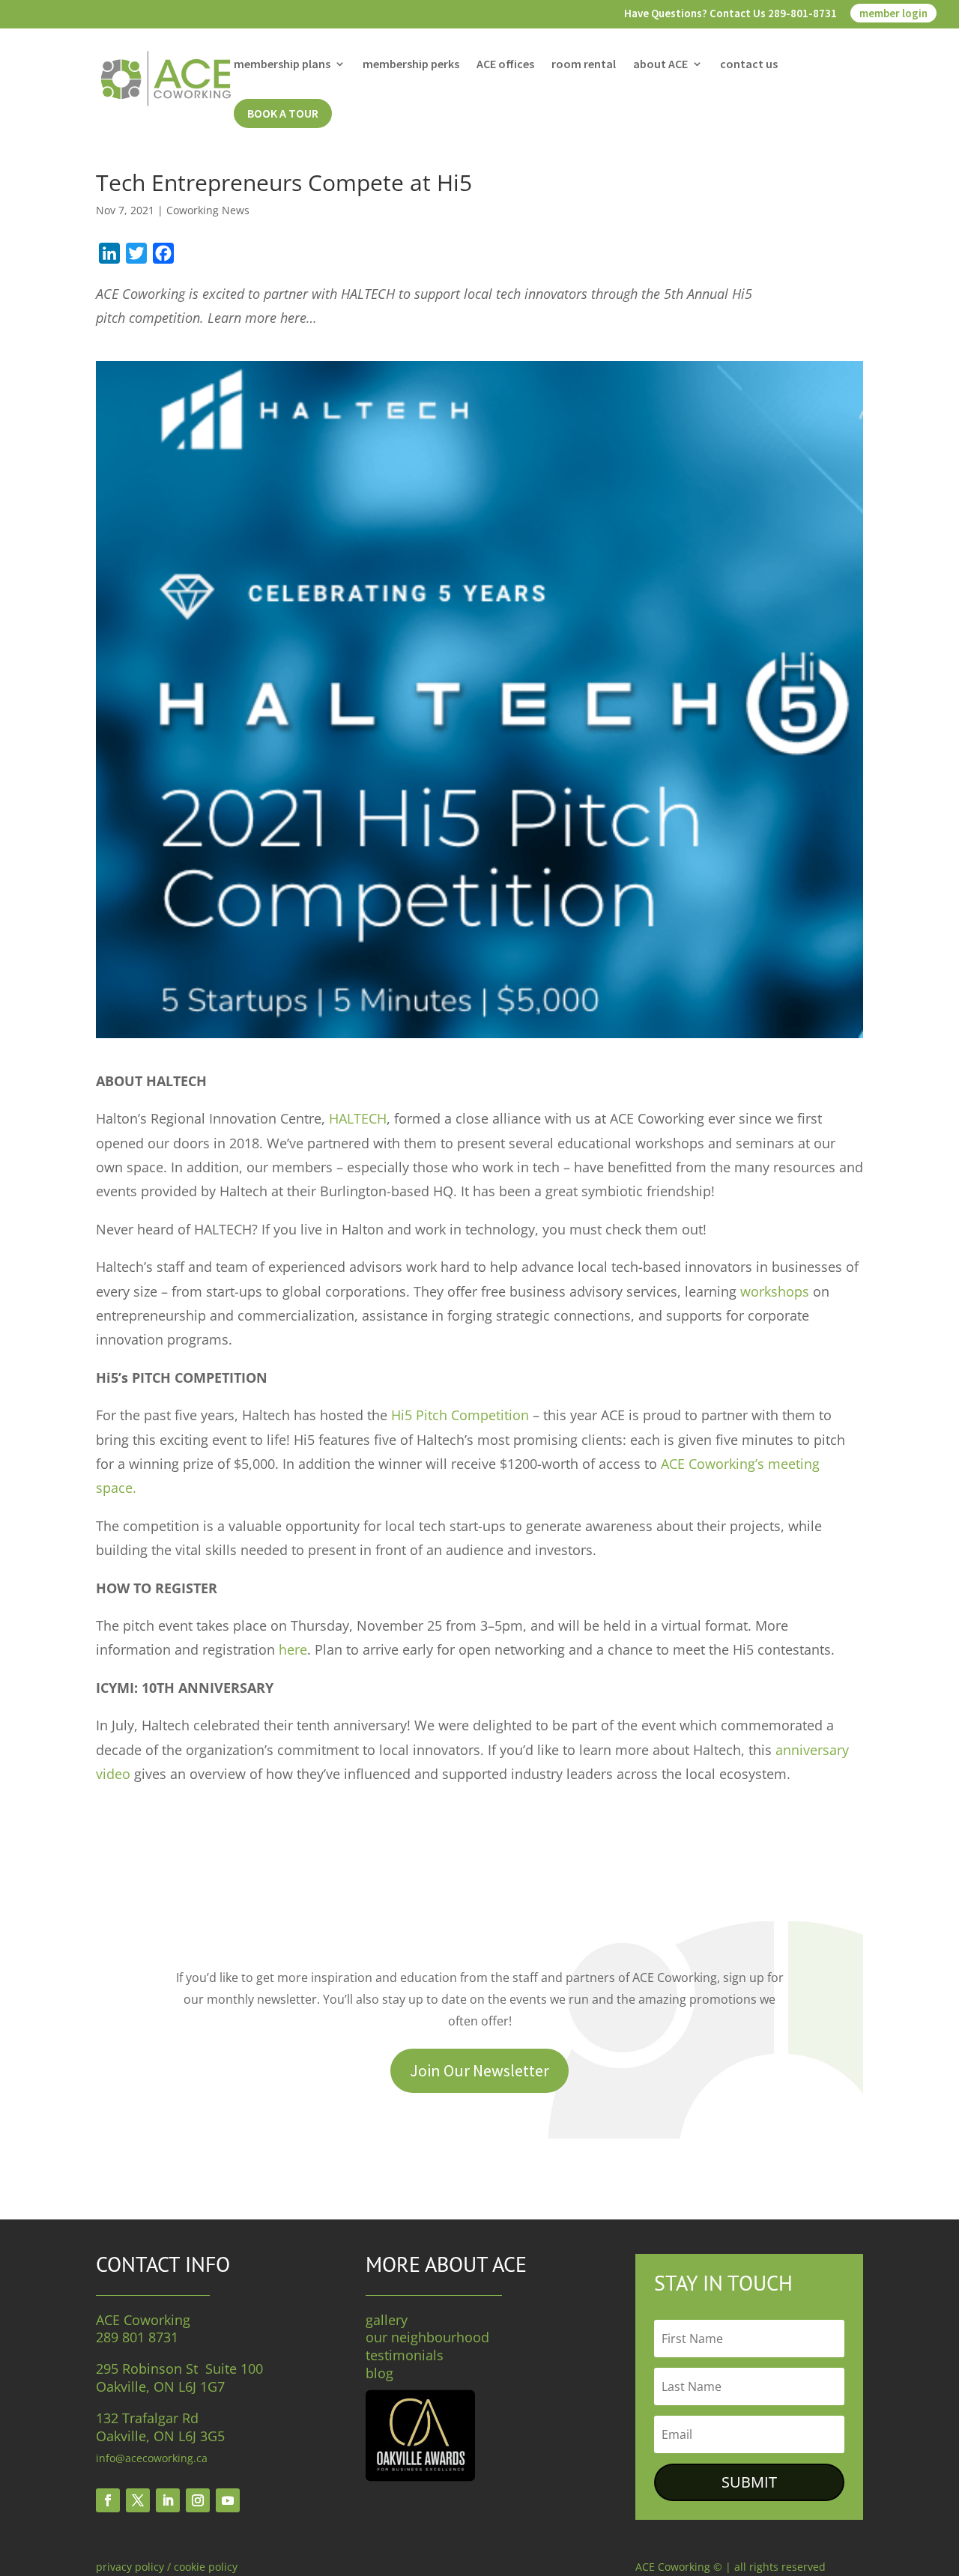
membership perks (411, 65)
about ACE (660, 65)
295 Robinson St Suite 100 (179, 2369)
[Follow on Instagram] (198, 2500)
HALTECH (358, 1118)
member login (893, 13)
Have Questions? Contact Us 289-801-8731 (730, 14)
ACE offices (505, 65)
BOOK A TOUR (283, 113)
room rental (584, 65)
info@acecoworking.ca (152, 2458)
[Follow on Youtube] (228, 2500)
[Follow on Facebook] (108, 2500)
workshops (775, 1291)
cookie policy (206, 2567)
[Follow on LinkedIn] (168, 2500)
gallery (387, 2320)
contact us (749, 65)
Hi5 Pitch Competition (460, 1415)
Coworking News (208, 210)
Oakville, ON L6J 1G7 (160, 2386)
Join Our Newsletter (479, 2070)
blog (379, 2373)
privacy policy (130, 2567)
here (293, 1649)
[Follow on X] (138, 2500)
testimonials (405, 2355)
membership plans (282, 65)
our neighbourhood (427, 2337)
